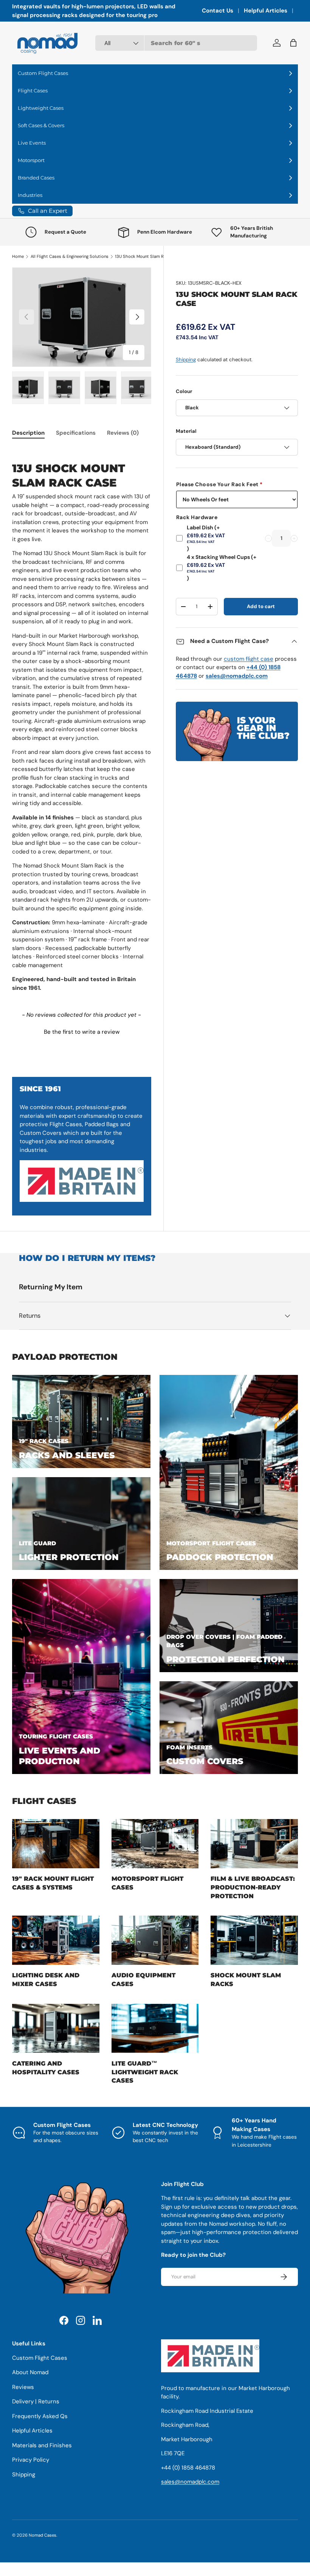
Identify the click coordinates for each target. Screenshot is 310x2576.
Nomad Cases (43, 2535)
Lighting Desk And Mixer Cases (46, 1979)
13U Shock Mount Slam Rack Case (148, 256)
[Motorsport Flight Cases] (155, 1844)
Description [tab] (28, 433)
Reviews (23, 2387)
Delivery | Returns (36, 2401)
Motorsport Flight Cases (147, 1883)
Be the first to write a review (82, 1032)
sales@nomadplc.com (190, 2482)
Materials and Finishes (42, 2445)
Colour (184, 391)
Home (18, 256)
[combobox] (176, 43)
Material (186, 431)
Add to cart (261, 606)
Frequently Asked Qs (40, 2416)
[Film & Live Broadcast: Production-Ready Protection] (254, 1844)
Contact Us (218, 11)
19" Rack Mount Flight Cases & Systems (53, 1883)
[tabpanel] (82, 720)
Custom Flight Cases (40, 2358)
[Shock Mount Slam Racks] (254, 1940)
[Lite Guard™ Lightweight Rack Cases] (155, 2028)
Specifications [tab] (76, 433)
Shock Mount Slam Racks (246, 1979)
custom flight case (249, 659)
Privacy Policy (31, 2460)
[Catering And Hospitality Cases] (56, 2028)
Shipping (186, 360)
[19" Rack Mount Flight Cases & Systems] (56, 1844)
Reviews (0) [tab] (123, 433)
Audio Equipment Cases (143, 1979)
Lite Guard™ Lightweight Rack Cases (145, 2072)
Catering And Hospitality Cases (46, 2068)
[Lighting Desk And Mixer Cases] (56, 1940)
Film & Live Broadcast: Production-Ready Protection (253, 1887)
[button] (82, 1031)
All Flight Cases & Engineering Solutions (70, 256)
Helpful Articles (266, 11)
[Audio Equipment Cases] (155, 1940)
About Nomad (30, 2372)
